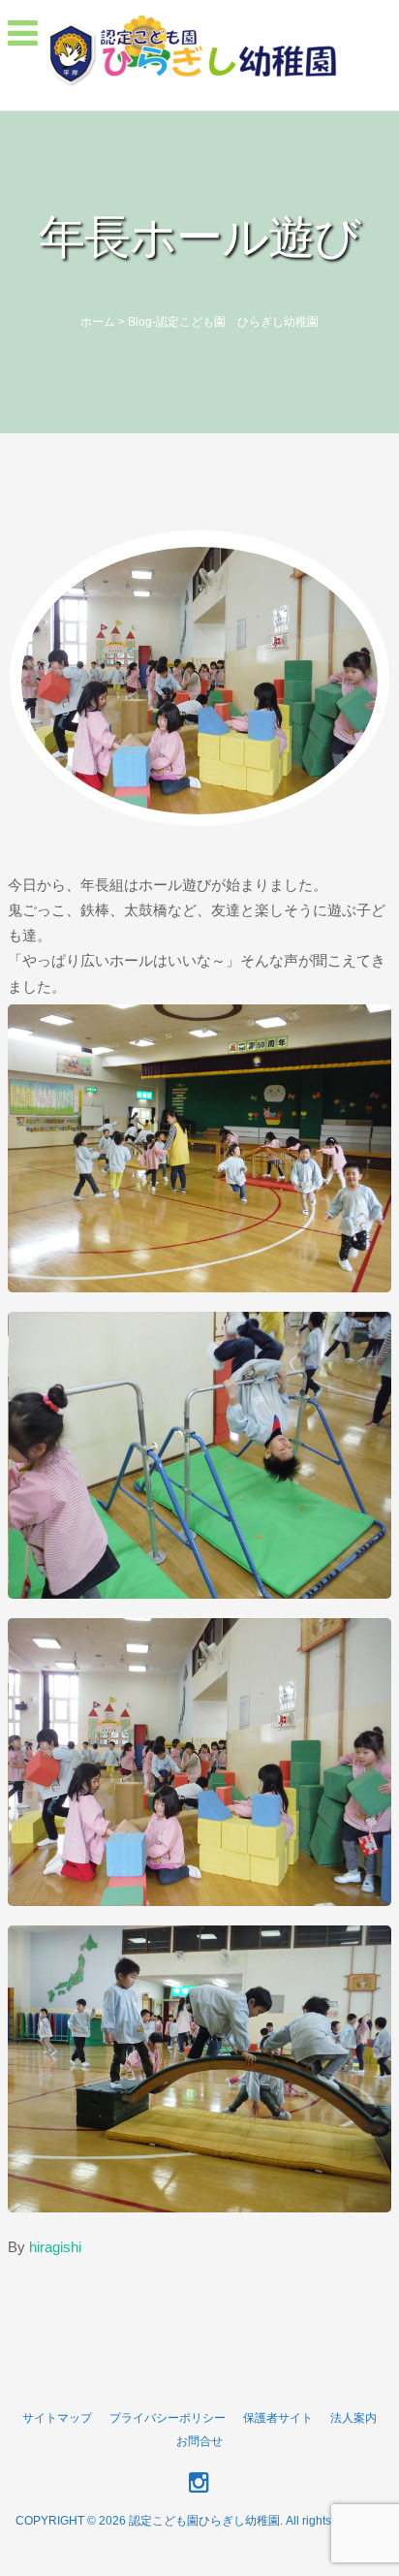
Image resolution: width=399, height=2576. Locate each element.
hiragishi (55, 2247)
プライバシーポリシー (168, 2418)
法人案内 (353, 2418)
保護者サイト (278, 2418)
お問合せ (199, 2441)
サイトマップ (57, 2418)
